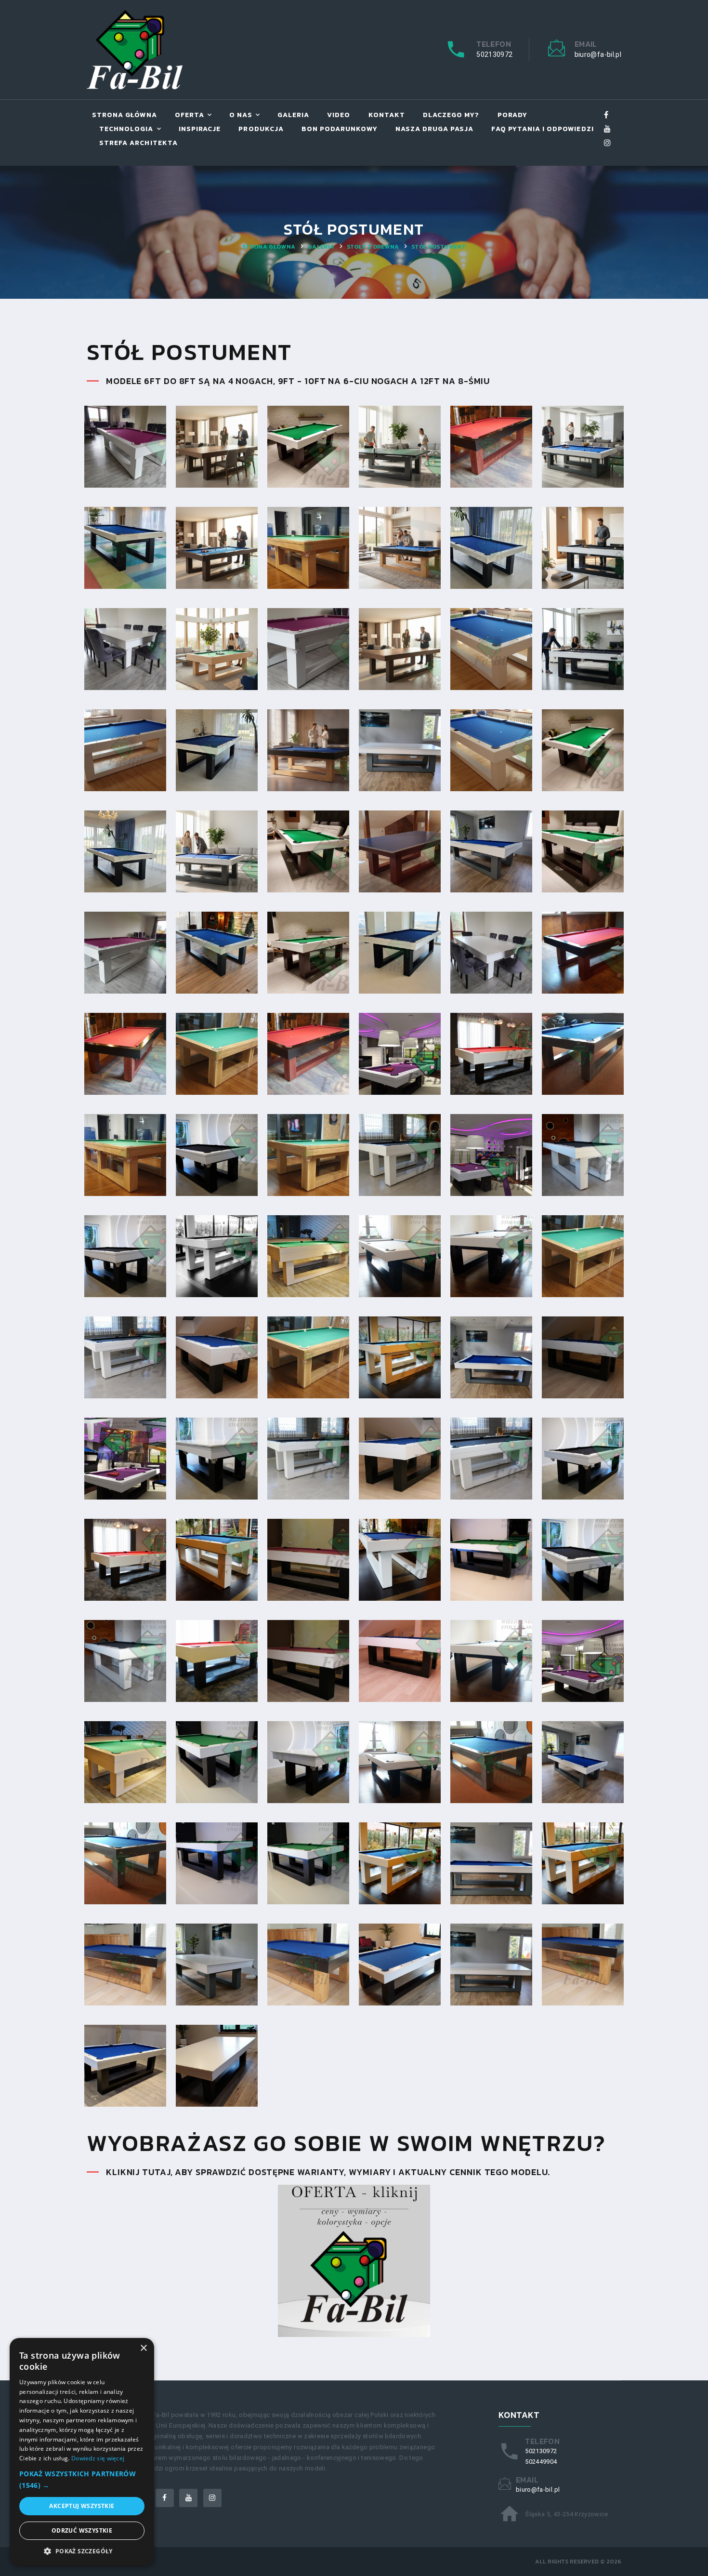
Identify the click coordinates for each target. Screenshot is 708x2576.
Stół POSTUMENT (439, 247)
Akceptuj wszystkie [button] (82, 2506)
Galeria (293, 115)
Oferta (190, 115)
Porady (512, 115)
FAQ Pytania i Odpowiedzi (542, 129)
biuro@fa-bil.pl (598, 54)
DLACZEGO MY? (451, 115)
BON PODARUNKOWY (340, 129)
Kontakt (387, 115)
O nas (241, 115)
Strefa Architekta (138, 143)
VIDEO (339, 115)
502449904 (541, 2462)
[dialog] (82, 2452)
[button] (82, 2480)
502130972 (494, 54)
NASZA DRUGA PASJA (435, 129)
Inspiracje (200, 129)
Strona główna (125, 115)
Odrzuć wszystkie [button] (82, 2530)
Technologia (126, 129)
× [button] (143, 2348)
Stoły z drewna (373, 247)
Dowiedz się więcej (98, 2458)
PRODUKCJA (261, 129)
